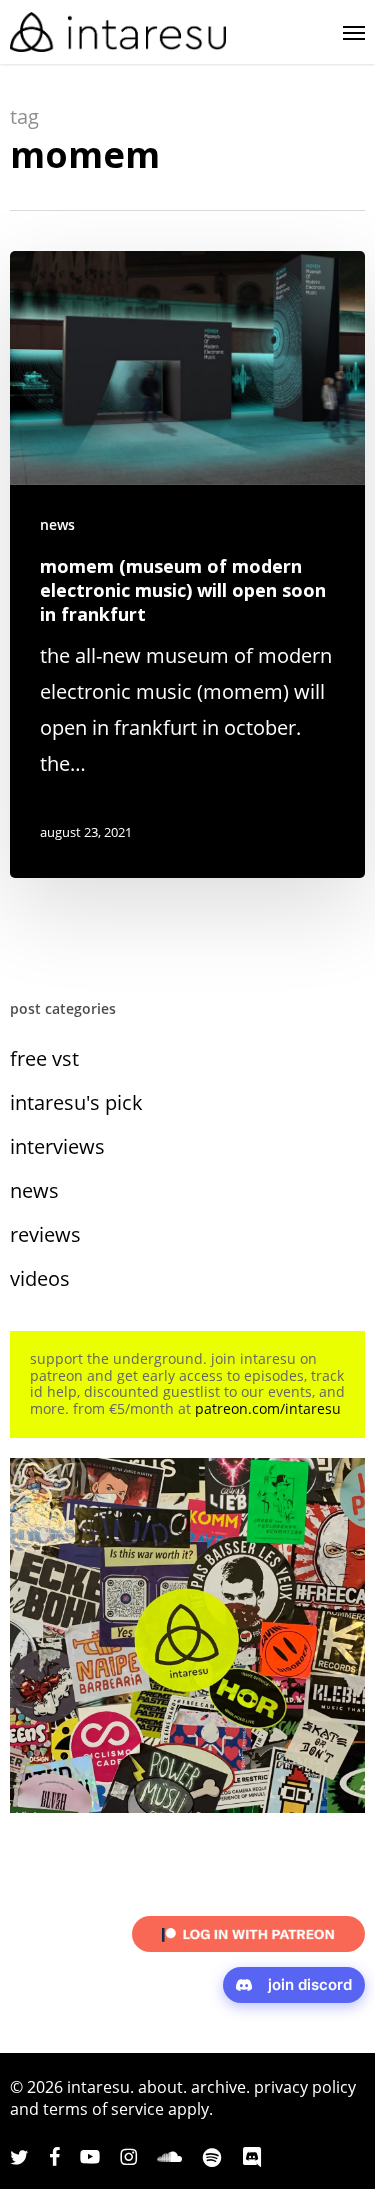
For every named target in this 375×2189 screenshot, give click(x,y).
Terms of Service (103, 2109)
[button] (354, 32)
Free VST (44, 1058)
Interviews (57, 1146)
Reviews (45, 1234)
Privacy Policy (305, 2087)
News (57, 524)
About (160, 2087)
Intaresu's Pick (76, 1102)
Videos (40, 1278)
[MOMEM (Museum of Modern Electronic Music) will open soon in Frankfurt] (187, 564)
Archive (218, 2087)
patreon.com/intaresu (268, 1408)
